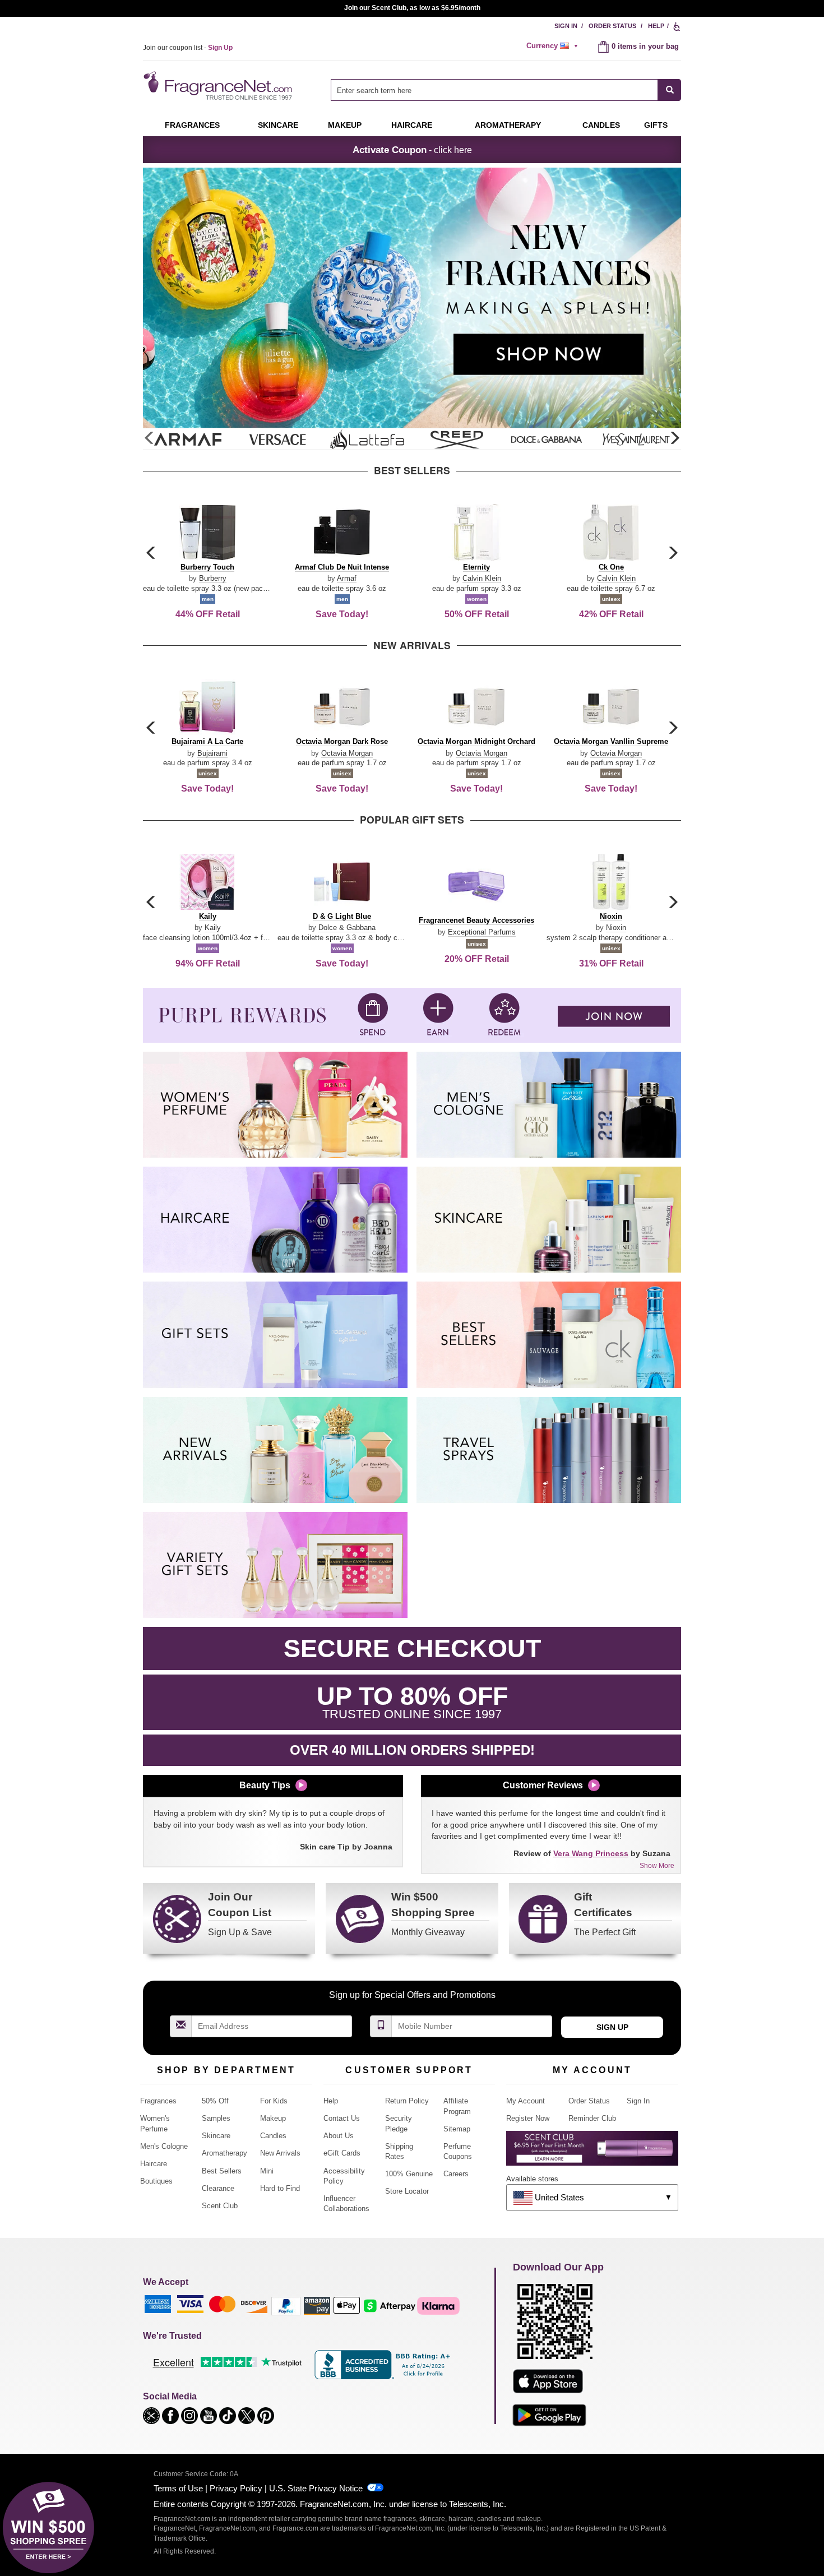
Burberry (213, 578)
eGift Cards (342, 2153)
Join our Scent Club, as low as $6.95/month (412, 8)
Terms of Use (178, 2488)
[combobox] (506, 90)
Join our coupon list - (188, 48)
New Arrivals (280, 2153)
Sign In (566, 26)
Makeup (345, 125)
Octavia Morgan (347, 753)
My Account (526, 2101)
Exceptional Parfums (482, 932)
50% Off (215, 2101)
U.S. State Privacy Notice (316, 2488)
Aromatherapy (224, 2153)
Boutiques (156, 2181)
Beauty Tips (265, 1785)
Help (656, 26)
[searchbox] (494, 90)
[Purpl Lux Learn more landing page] (592, 2152)
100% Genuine (409, 2174)
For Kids (274, 2101)
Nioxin (616, 928)
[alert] (554, 46)
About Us (339, 2136)
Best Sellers (222, 2171)
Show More (657, 1866)
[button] (674, 438)
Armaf (347, 578)
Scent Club (220, 2206)
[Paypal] (286, 2305)
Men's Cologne (164, 2146)
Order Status (612, 26)
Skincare (278, 125)
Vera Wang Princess (591, 1853)
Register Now (528, 2118)
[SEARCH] (670, 90)
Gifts (656, 125)
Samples (216, 2118)
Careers (456, 2174)
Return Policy (407, 2101)
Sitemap (457, 2129)
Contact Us (342, 2118)
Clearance (218, 2188)
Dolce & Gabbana (347, 928)
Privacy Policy (236, 2488)
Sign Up (612, 2027)
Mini (267, 2171)
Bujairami (212, 753)
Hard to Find (280, 2188)
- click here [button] (412, 150)
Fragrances (192, 125)
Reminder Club (592, 2118)
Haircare (412, 125)
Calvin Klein (482, 578)
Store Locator (407, 2191)
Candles (273, 2136)
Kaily (213, 928)
